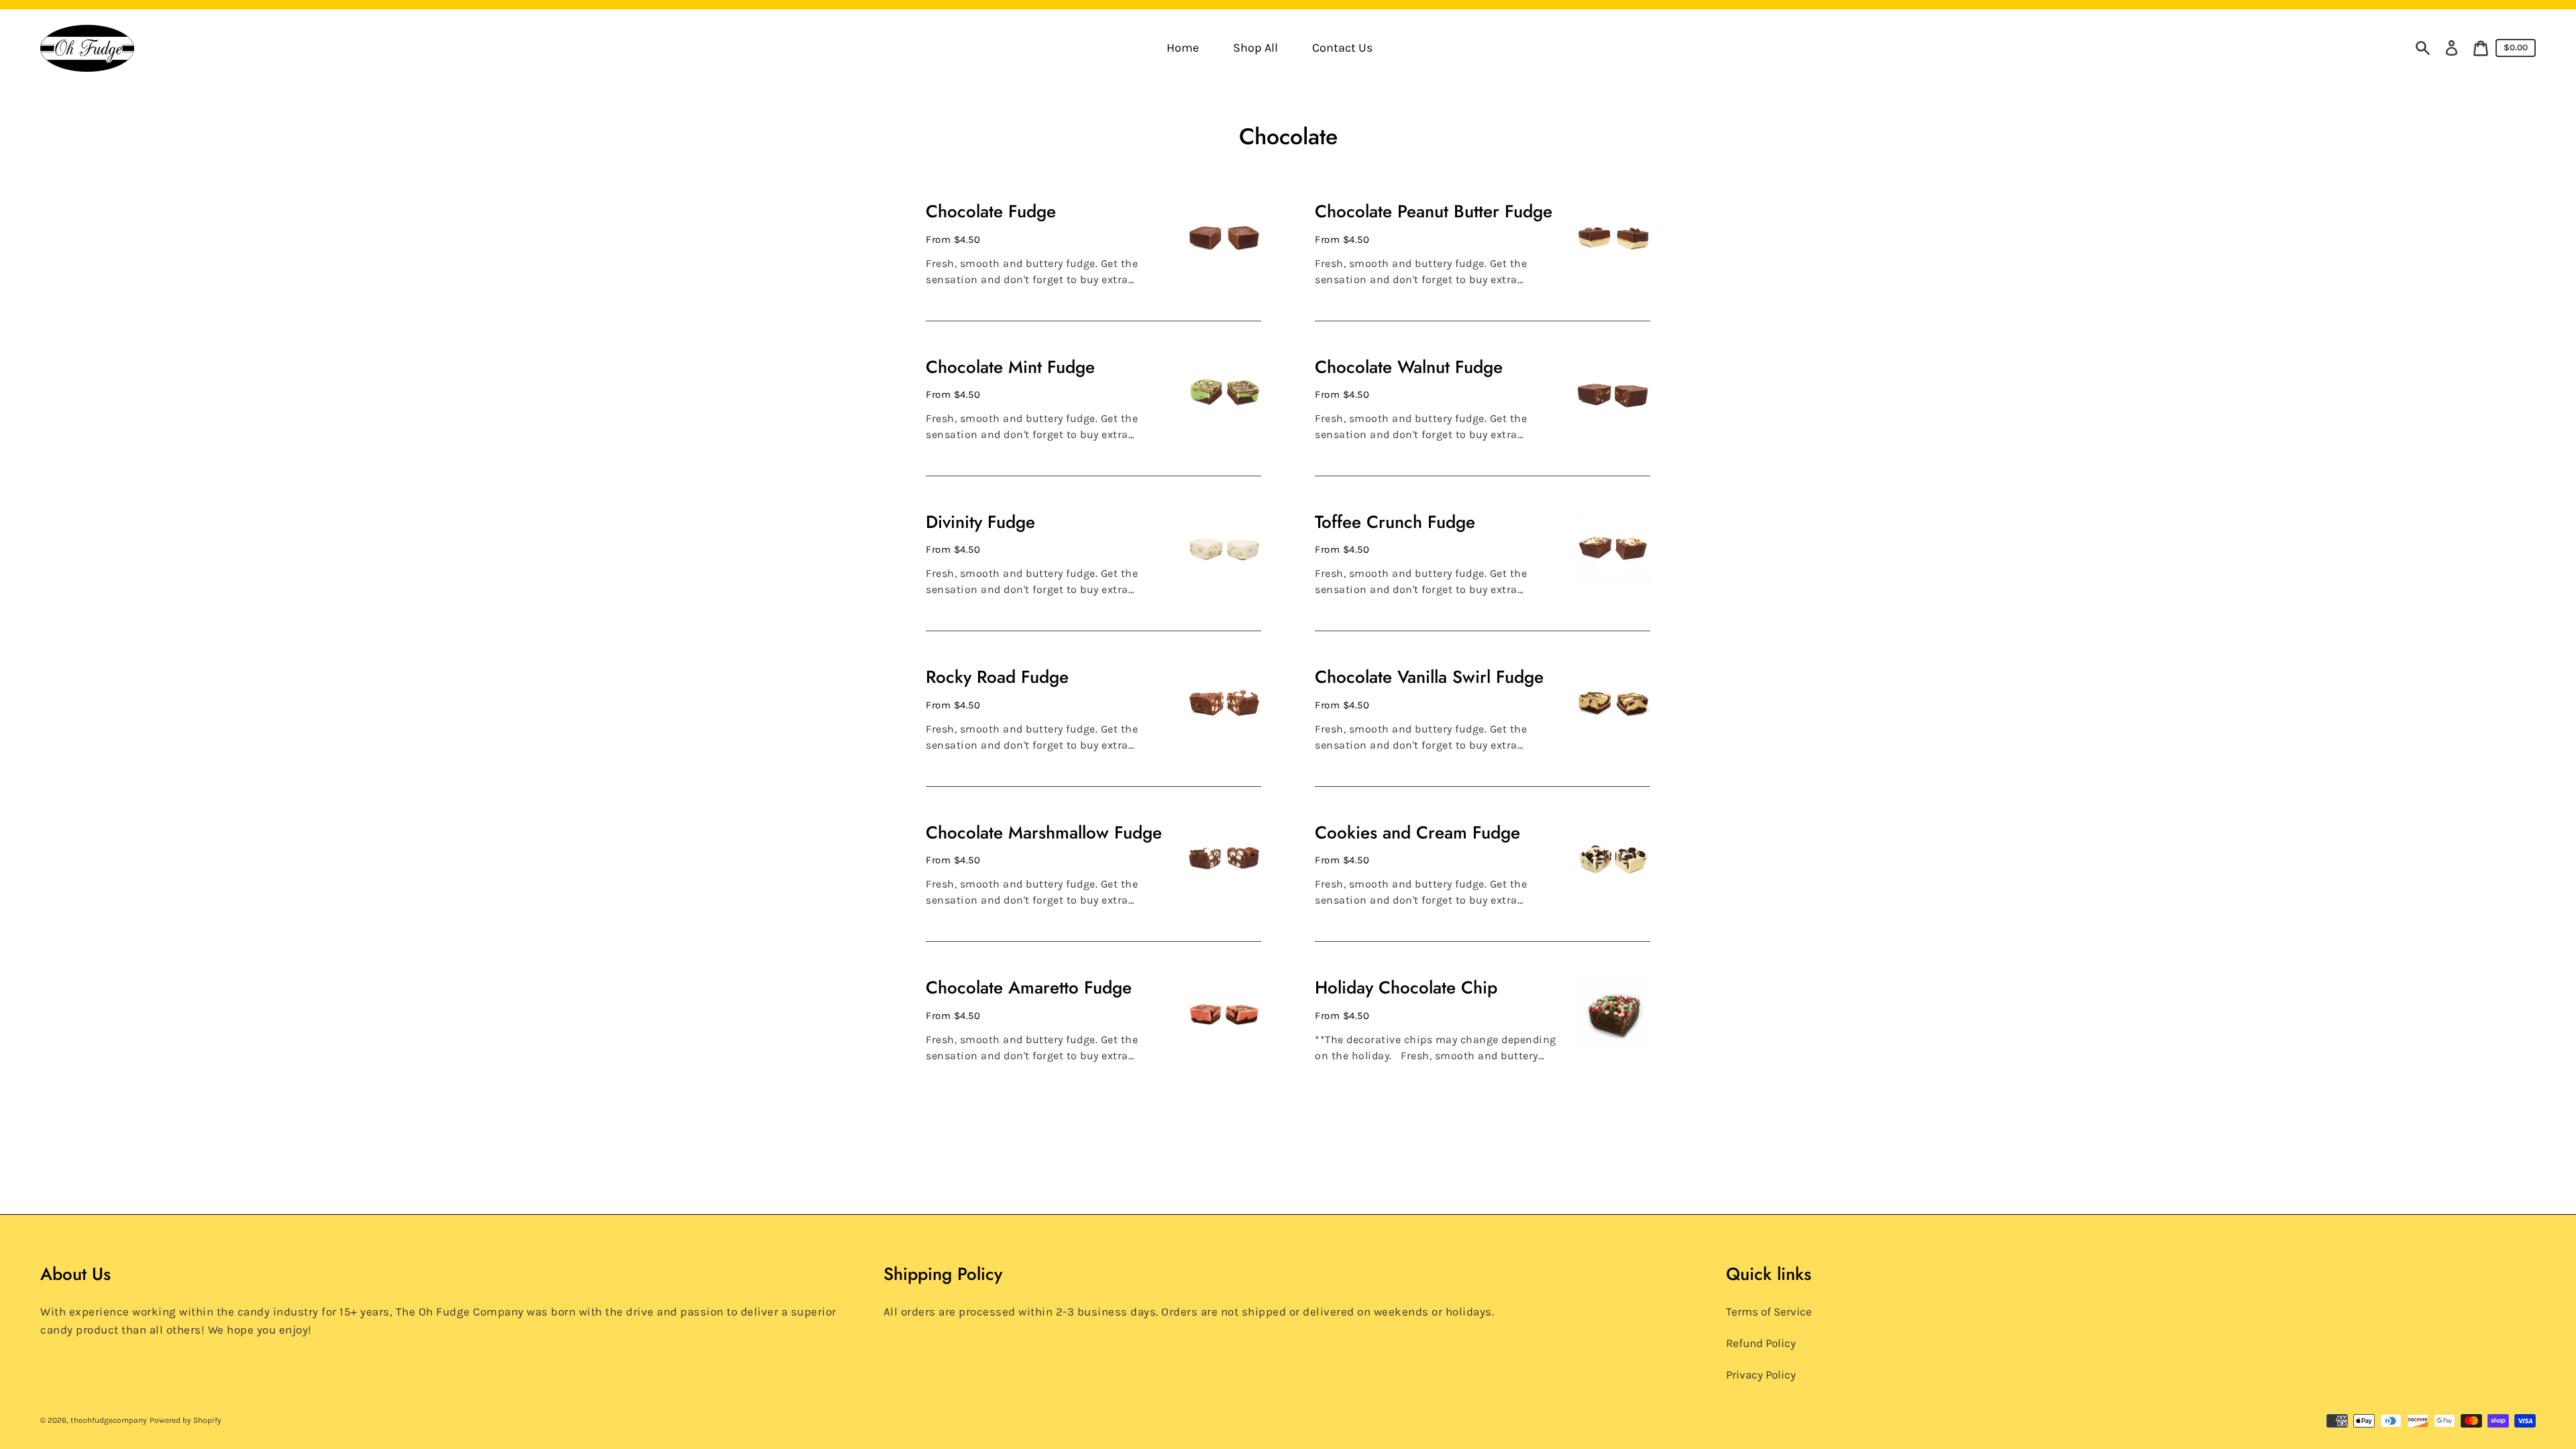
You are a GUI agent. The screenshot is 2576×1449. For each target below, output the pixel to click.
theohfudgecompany (109, 1420)
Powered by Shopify (185, 1420)
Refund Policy (1761, 1343)
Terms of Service (1769, 1311)
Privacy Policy (1761, 1375)
